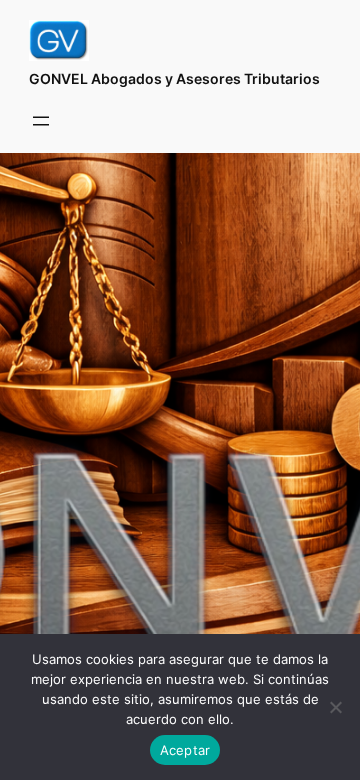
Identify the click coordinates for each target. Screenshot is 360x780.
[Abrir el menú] (41, 121)
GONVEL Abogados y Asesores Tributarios (174, 78)
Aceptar (185, 750)
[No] (335, 707)
